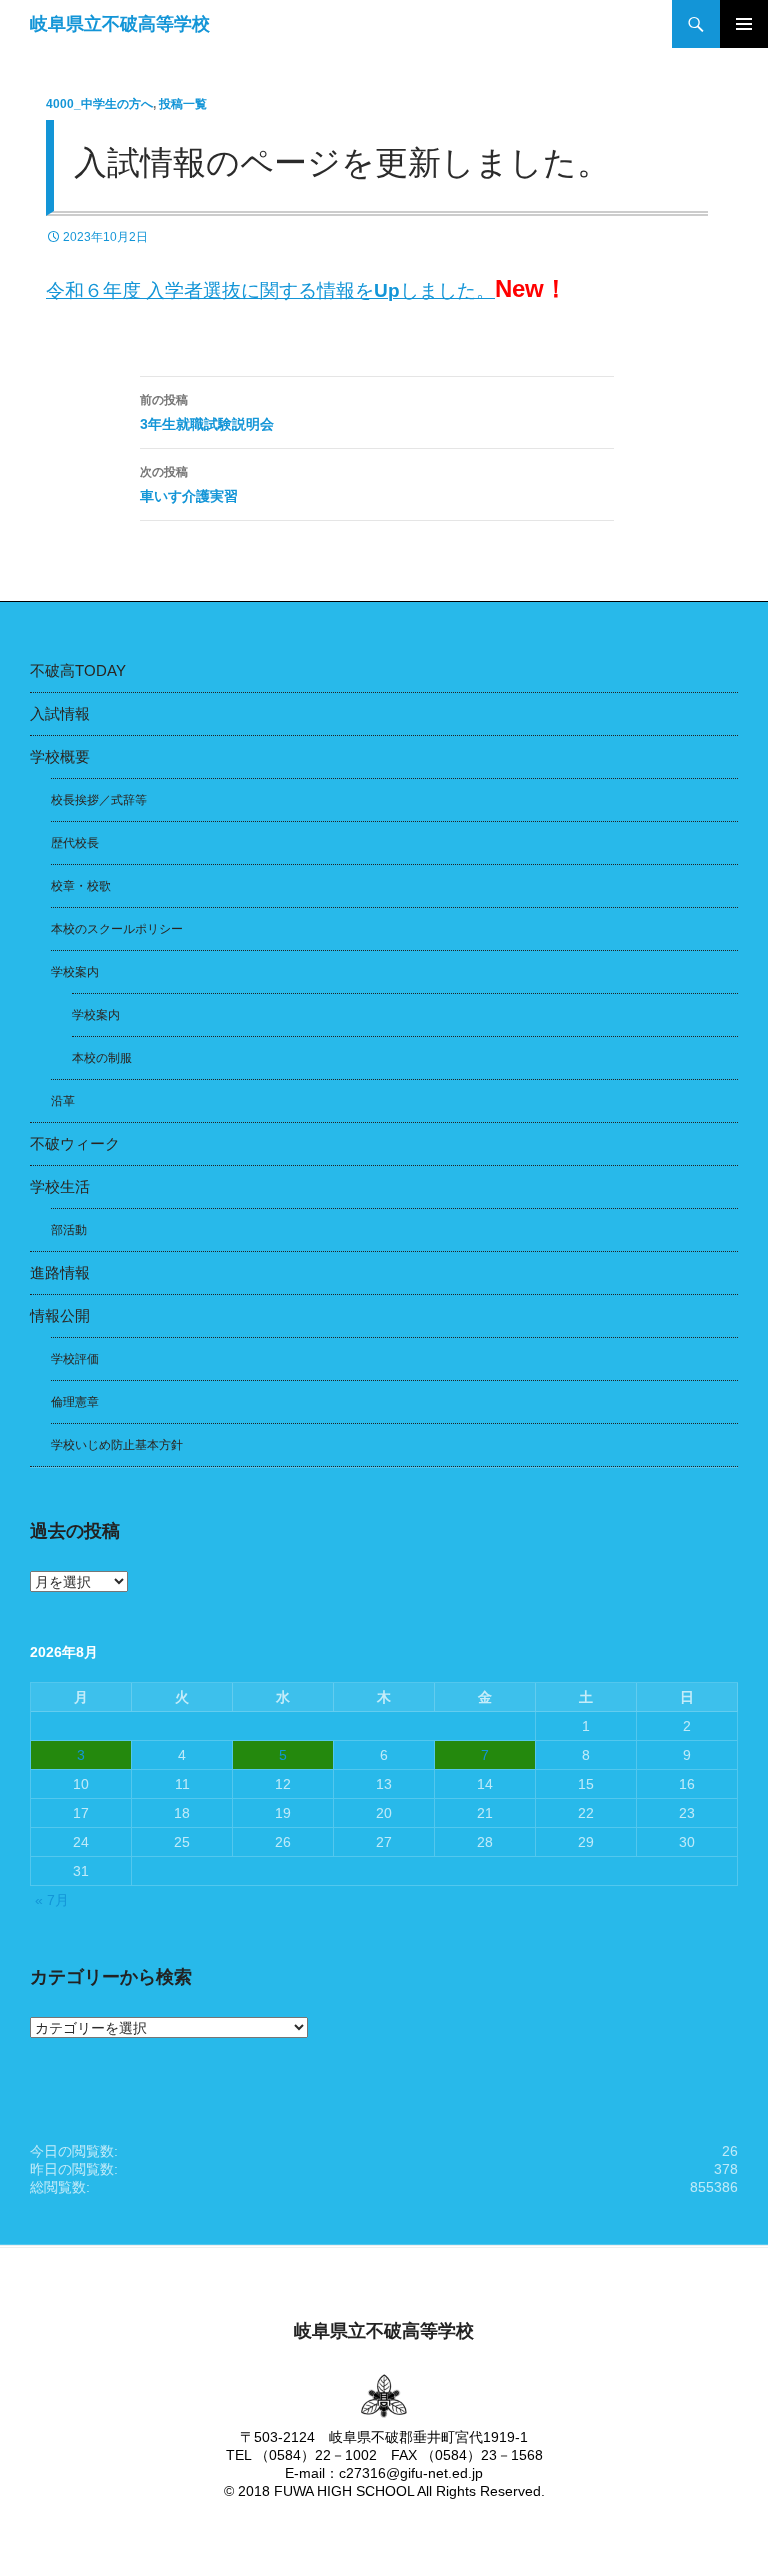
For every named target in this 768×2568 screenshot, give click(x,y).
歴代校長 (75, 843)
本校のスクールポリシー (117, 929)
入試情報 (60, 713)
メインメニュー (744, 24)
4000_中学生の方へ (99, 104)
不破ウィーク (75, 1143)
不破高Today (78, 670)
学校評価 (75, 1359)
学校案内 (75, 972)
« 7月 (52, 1900)
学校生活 (60, 1186)
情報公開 (60, 1315)
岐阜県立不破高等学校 (120, 24)
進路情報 (60, 1272)
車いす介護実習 (189, 484)
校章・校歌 (81, 886)
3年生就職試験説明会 (207, 412)
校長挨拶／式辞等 (99, 800)
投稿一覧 (183, 104)
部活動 (69, 1230)
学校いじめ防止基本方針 (117, 1445)
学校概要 (60, 756)
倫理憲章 (75, 1402)
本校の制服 (102, 1058)
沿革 (63, 1101)
